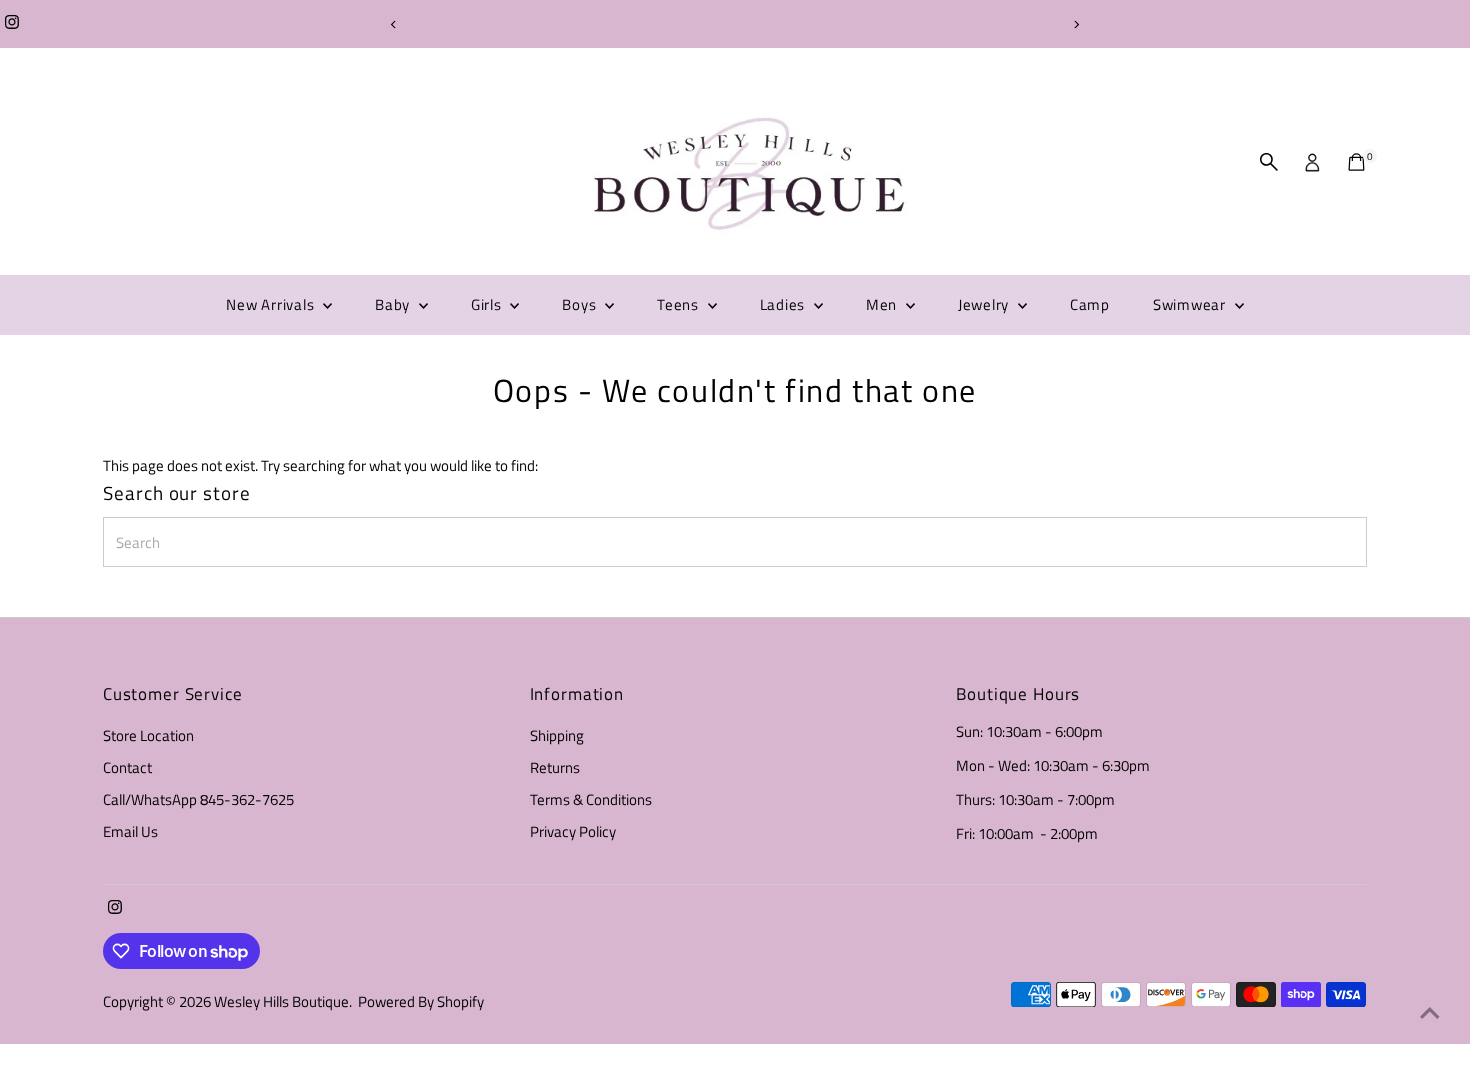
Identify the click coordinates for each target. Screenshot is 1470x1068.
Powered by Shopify (421, 1001)
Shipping (557, 735)
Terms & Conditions (591, 799)
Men (883, 304)
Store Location (148, 735)
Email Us (130, 831)
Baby (394, 304)
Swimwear (1191, 304)
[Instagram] (12, 24)
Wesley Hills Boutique (281, 1001)
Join (1250, 929)
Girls (488, 304)
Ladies (784, 304)
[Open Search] (1269, 162)
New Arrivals (272, 304)
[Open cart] (1356, 162)
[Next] (1076, 24)
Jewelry (985, 304)
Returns (555, 767)
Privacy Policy (573, 831)
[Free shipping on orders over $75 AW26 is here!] (735, 24)
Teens (680, 304)
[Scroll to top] (1430, 1013)
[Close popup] (1426, 556)
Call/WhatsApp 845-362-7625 (198, 799)
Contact (127, 767)
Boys (581, 304)
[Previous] (394, 24)
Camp (1090, 304)
